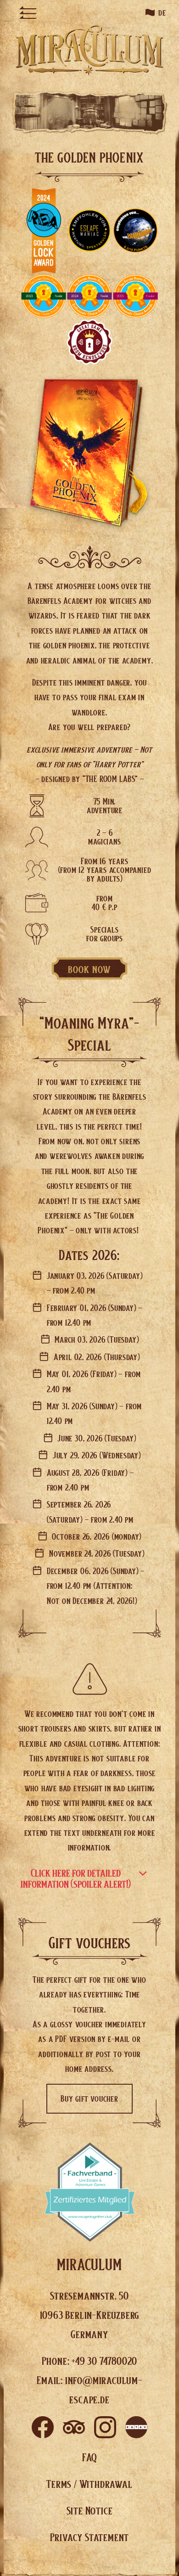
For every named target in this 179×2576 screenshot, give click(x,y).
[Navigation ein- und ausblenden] (28, 12)
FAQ (89, 2457)
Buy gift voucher (89, 2098)
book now (90, 969)
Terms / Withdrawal (89, 2484)
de (162, 12)
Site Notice (90, 2510)
